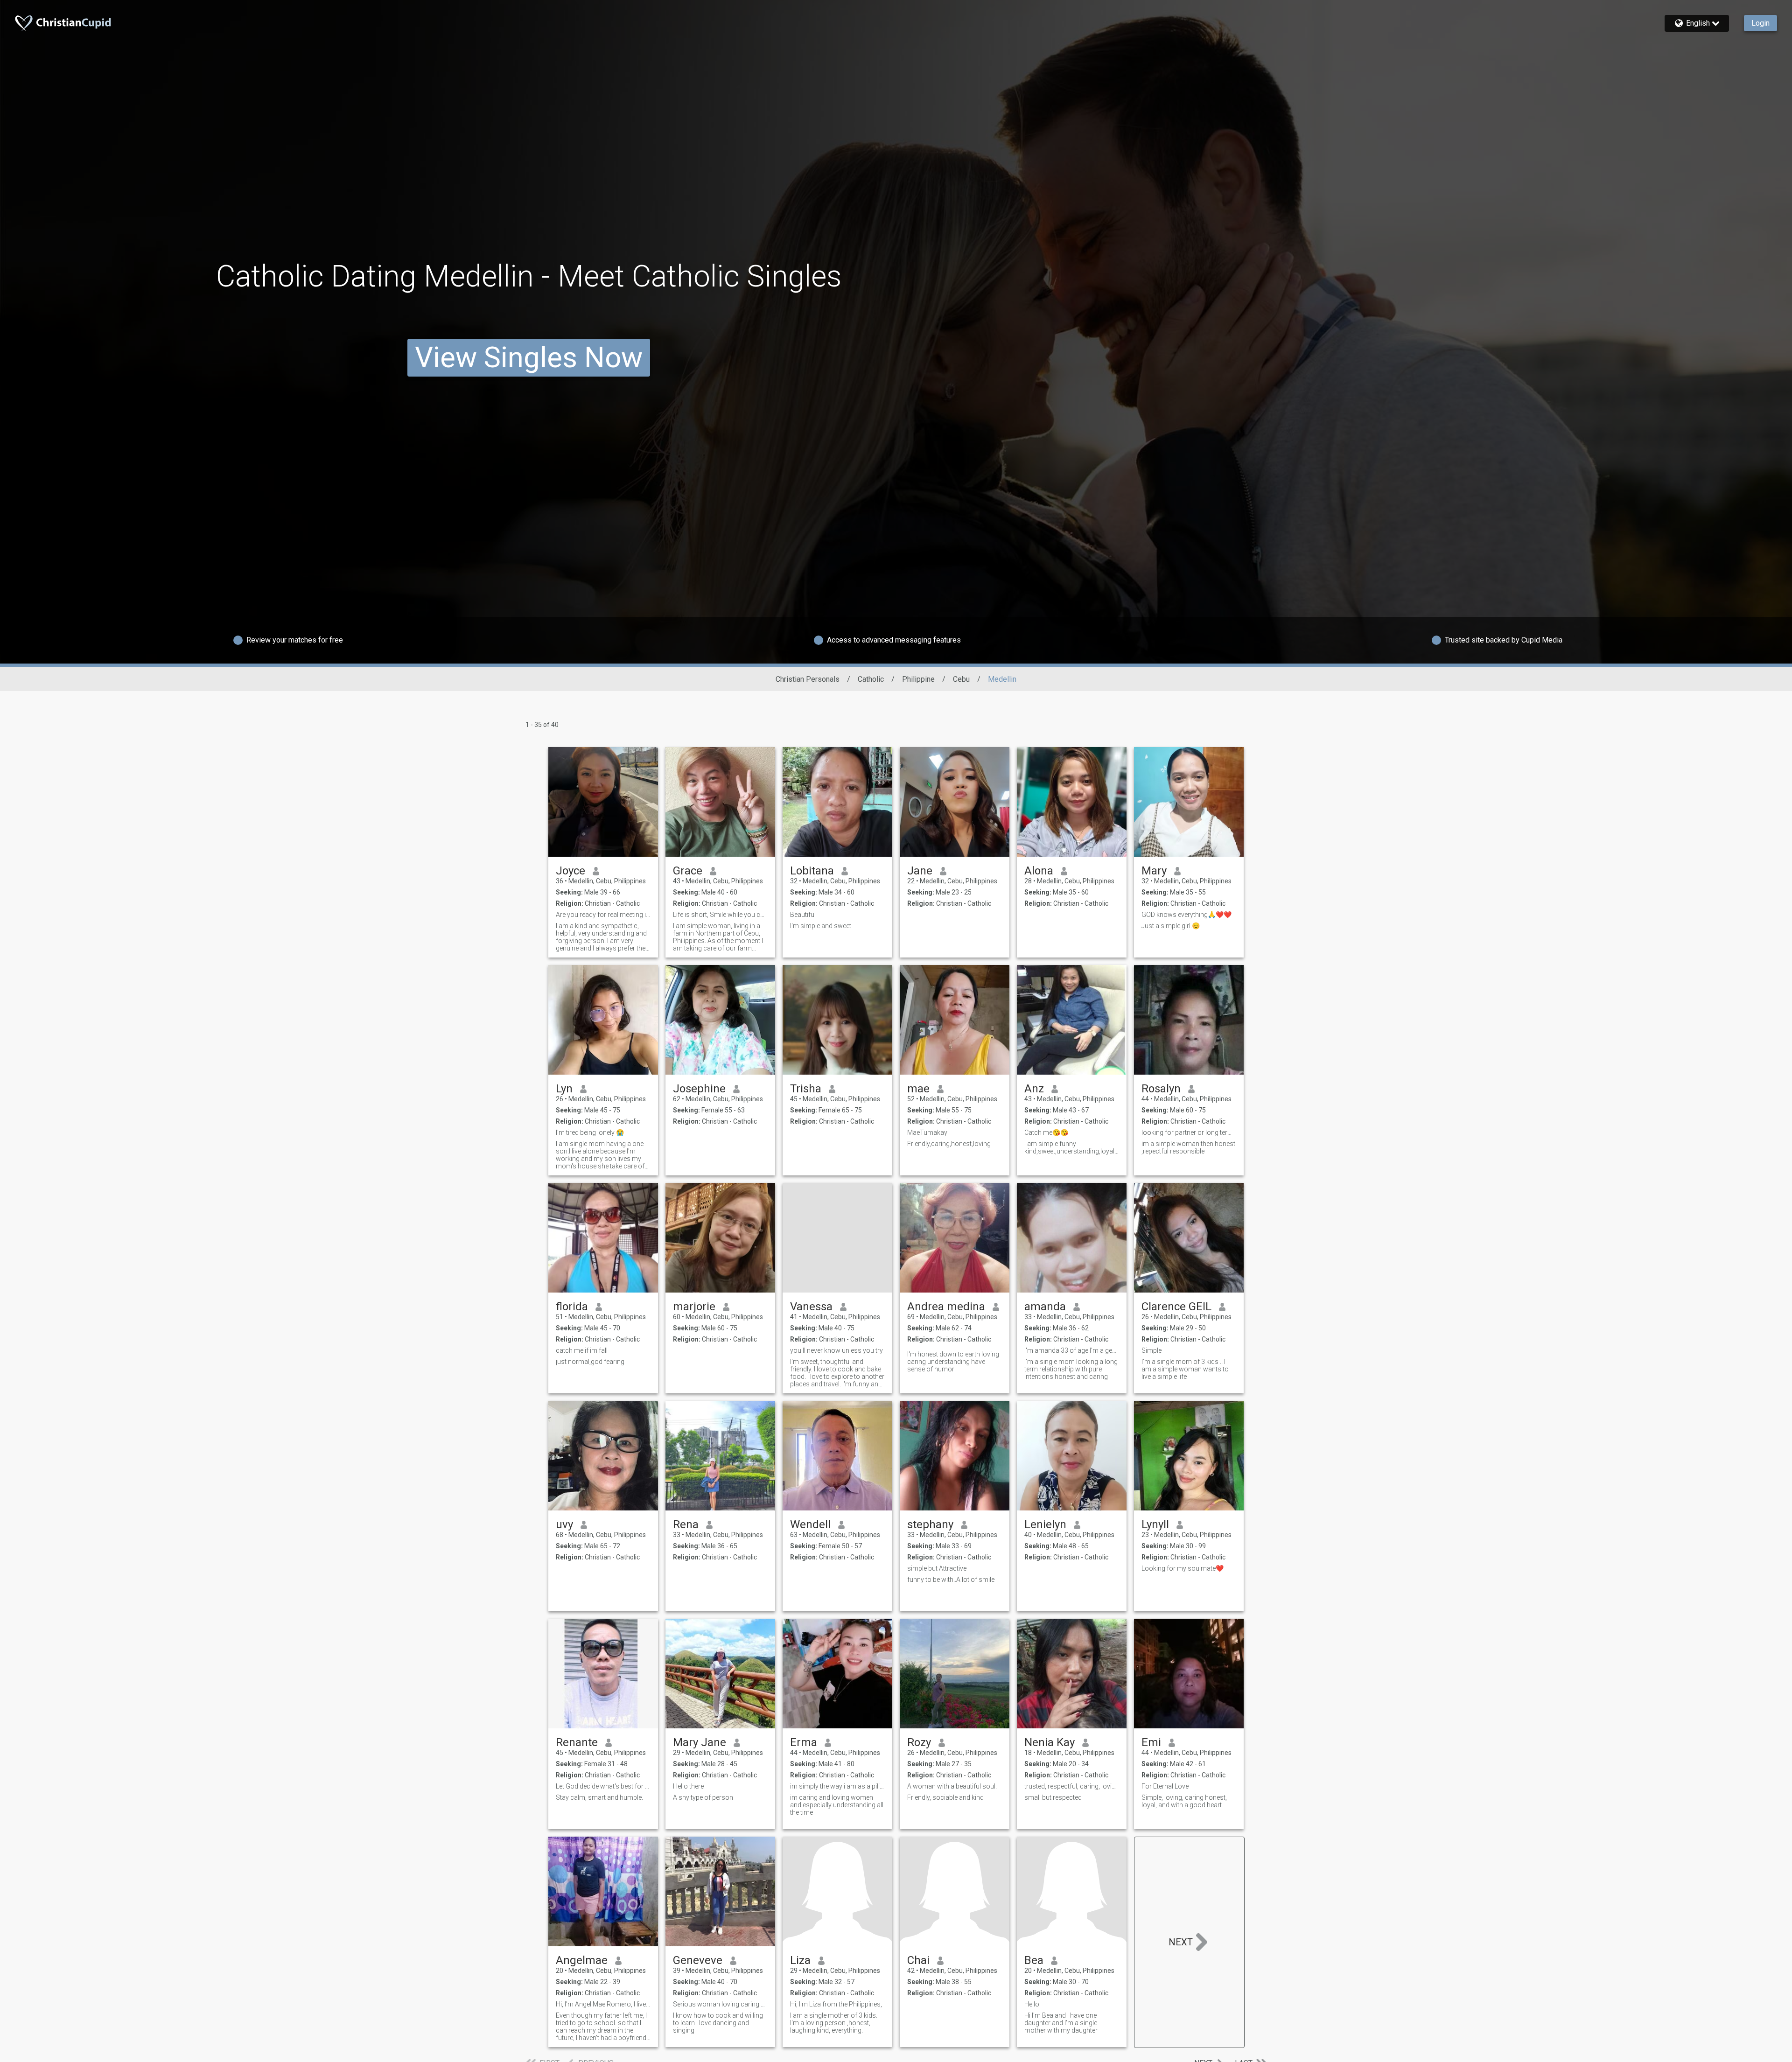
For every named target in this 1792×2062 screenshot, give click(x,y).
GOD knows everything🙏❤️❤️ (1186, 915)
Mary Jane (700, 1742)
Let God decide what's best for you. (603, 1786)
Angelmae (582, 1960)
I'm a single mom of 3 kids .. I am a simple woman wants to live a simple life (1185, 1369)
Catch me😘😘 (1046, 1132)
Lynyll (1155, 1524)
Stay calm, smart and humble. (599, 1797)
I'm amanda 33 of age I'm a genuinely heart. (1072, 1350)
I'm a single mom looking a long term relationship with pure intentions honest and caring (1071, 1369)
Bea (1034, 1960)
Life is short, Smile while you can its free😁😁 (720, 915)
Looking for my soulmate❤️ (1183, 1568)
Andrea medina (946, 1307)
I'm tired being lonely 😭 (590, 1132)
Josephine (699, 1089)
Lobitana (812, 871)
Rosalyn (1161, 1089)
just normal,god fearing (590, 1362)
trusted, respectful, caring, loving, (1072, 1786)
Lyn (564, 1089)
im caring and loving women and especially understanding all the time (837, 1805)
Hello (1032, 2004)
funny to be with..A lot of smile (951, 1580)
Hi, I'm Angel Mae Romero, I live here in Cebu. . (603, 2004)
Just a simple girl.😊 (1171, 926)
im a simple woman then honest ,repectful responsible (1188, 1147)
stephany (930, 1524)
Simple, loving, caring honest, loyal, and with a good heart (1184, 1801)
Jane (920, 871)
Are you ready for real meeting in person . (603, 915)
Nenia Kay (1050, 1742)
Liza (800, 1960)
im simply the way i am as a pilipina (837, 1786)
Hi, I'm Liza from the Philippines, (836, 2004)
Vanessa (811, 1307)
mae (918, 1089)
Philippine (918, 679)
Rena (686, 1524)
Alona (1039, 871)
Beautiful (803, 915)
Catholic (871, 679)
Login (1760, 23)
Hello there (688, 1786)
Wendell (810, 1524)
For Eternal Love (1165, 1786)
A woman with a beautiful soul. (952, 1786)
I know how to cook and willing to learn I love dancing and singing (718, 2023)
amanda (1045, 1307)
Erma (804, 1742)
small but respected (1053, 1797)
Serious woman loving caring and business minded (720, 2004)
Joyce (570, 871)
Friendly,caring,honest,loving (949, 1144)
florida (572, 1307)
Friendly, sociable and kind (945, 1797)
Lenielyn (1045, 1524)
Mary (1154, 871)
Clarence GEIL (1176, 1307)
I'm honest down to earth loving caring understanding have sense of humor (953, 1362)
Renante (577, 1742)
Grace (688, 871)
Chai (918, 1960)
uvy (564, 1524)
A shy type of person (703, 1797)
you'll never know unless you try (836, 1350)
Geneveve (698, 1960)
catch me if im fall (582, 1350)
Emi (1151, 1742)
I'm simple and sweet (821, 926)
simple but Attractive (937, 1568)
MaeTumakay (927, 1132)
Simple (1151, 1350)
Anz (1034, 1089)
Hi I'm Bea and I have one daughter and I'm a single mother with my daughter (1061, 2023)
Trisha (806, 1089)
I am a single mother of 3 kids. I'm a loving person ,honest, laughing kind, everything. (834, 2023)
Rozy (919, 1742)
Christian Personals (808, 679)
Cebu (961, 679)
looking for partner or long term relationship (1189, 1132)
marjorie (694, 1307)
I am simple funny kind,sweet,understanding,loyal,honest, (1072, 1147)
